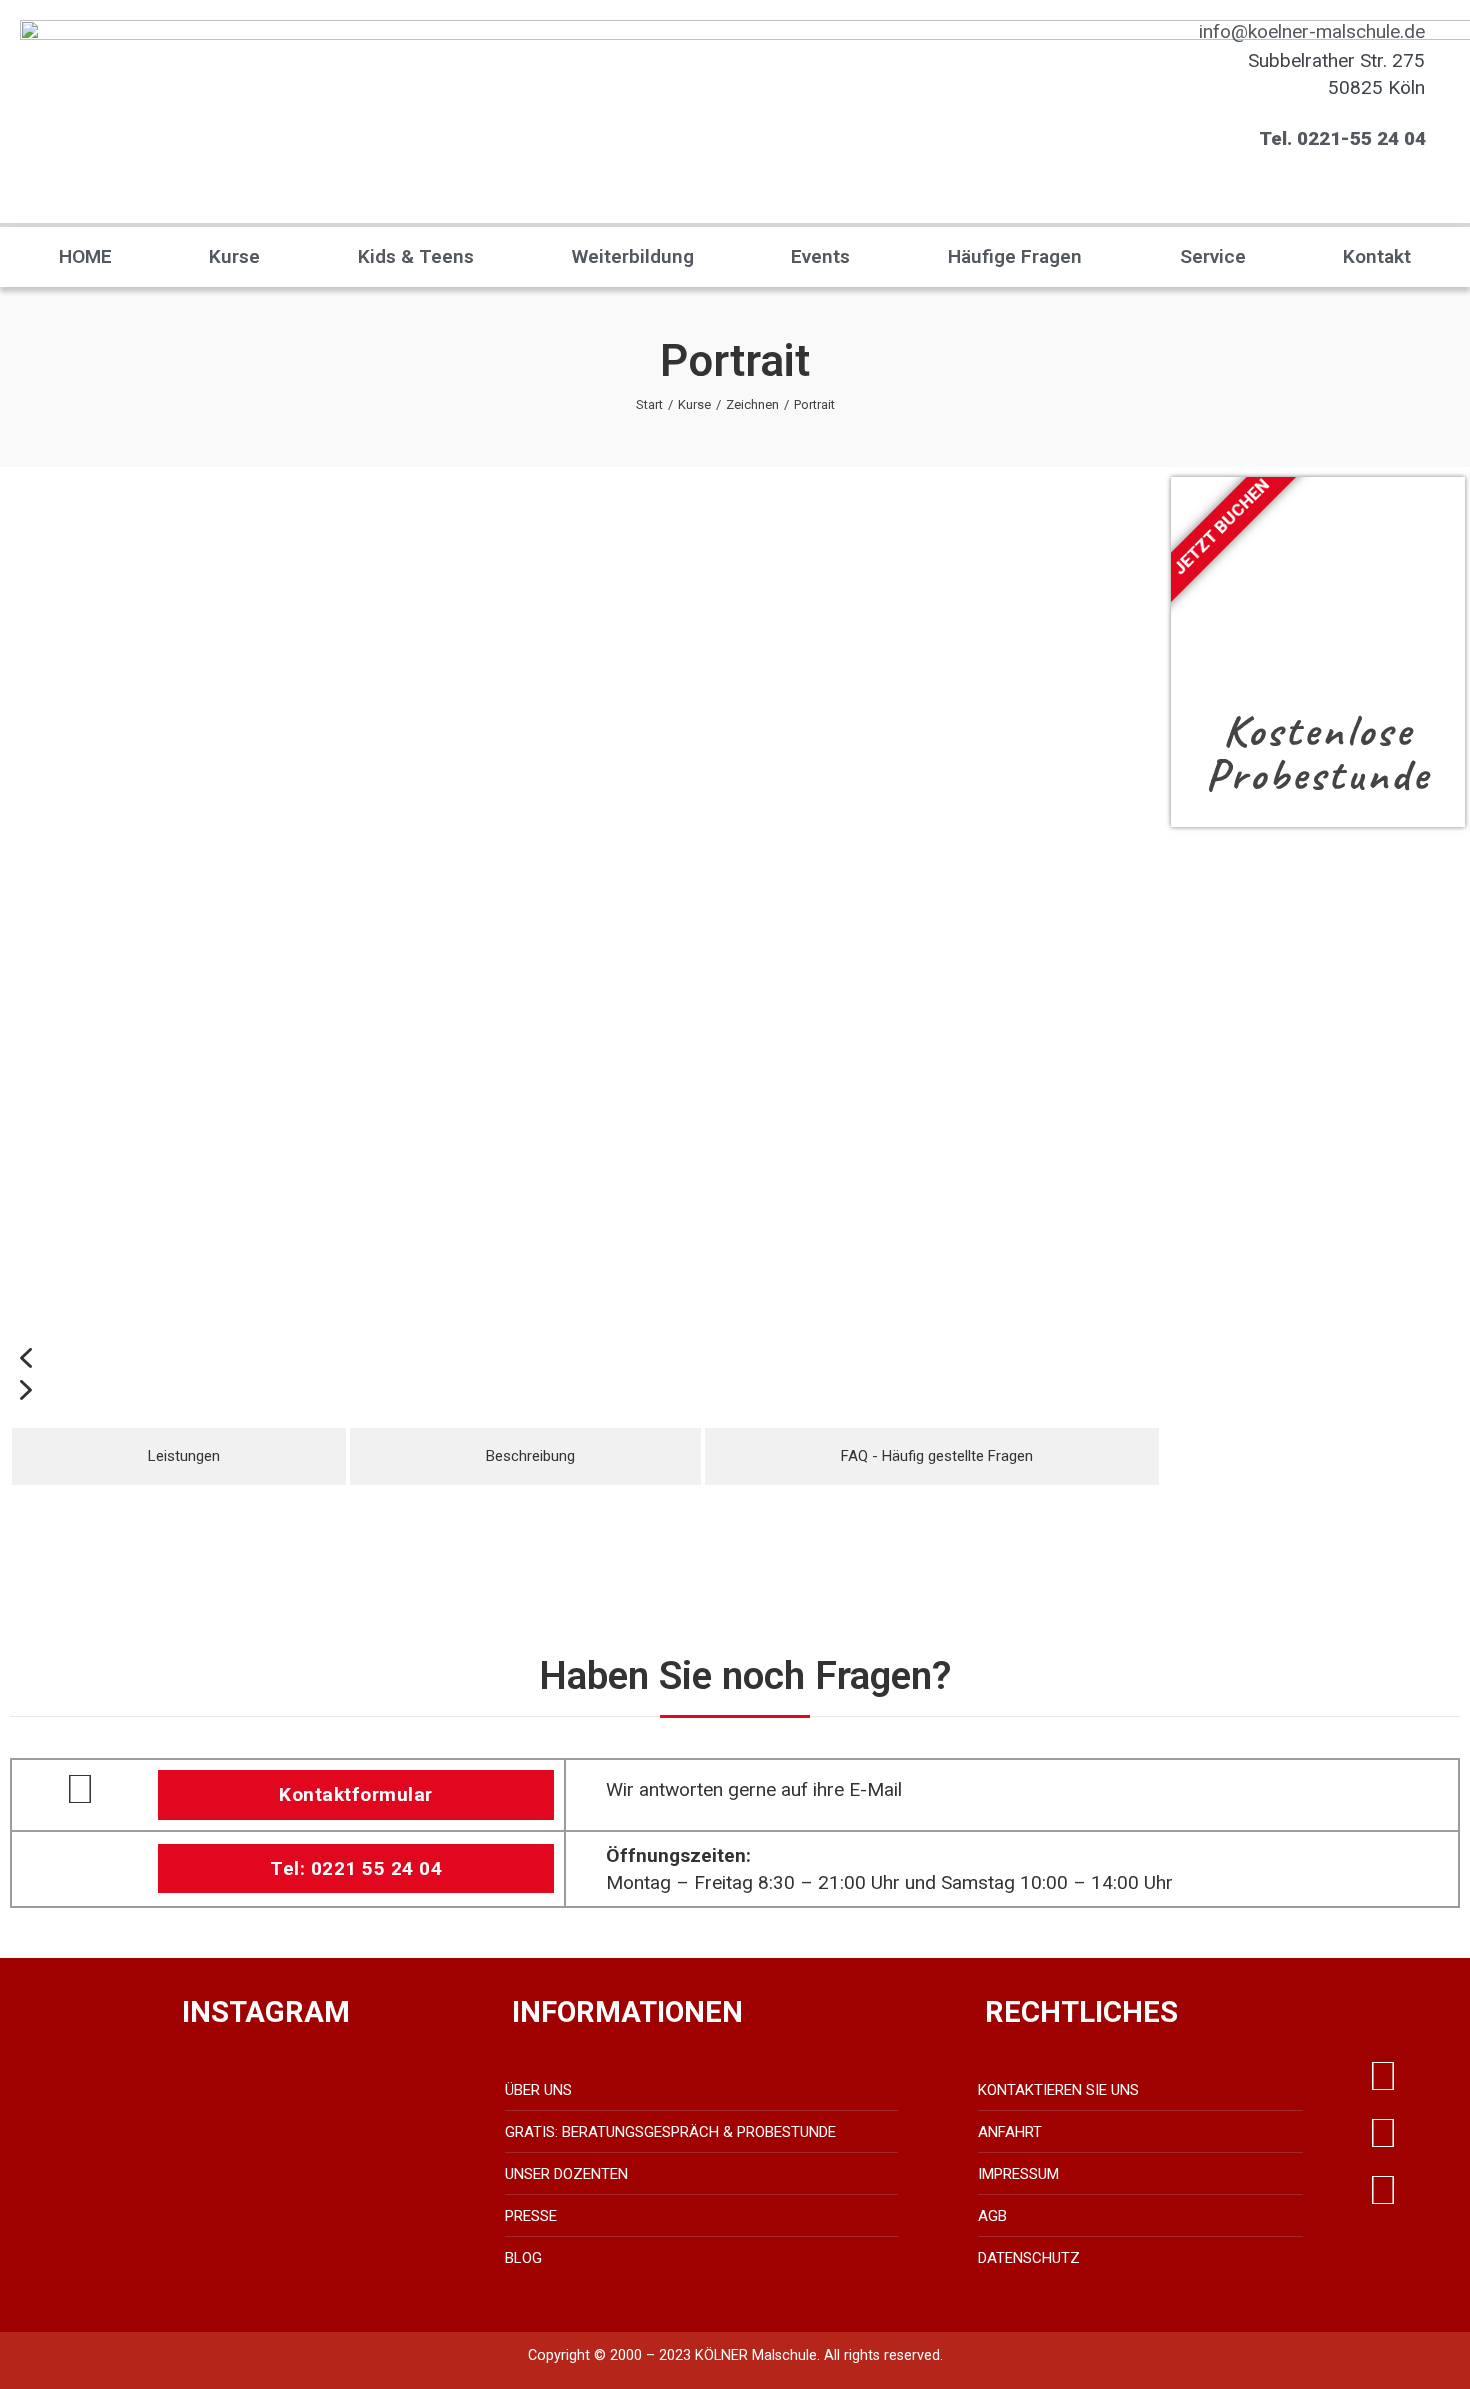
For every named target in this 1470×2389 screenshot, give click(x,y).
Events (820, 256)
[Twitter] (1383, 2077)
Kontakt (1377, 256)
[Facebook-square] (1383, 2134)
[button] (585, 1358)
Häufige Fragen (1015, 256)
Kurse (234, 256)
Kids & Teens (416, 256)
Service (1213, 256)
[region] (585, 941)
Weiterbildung (633, 256)
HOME (85, 256)
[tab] (179, 1456)
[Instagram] (1383, 2191)
